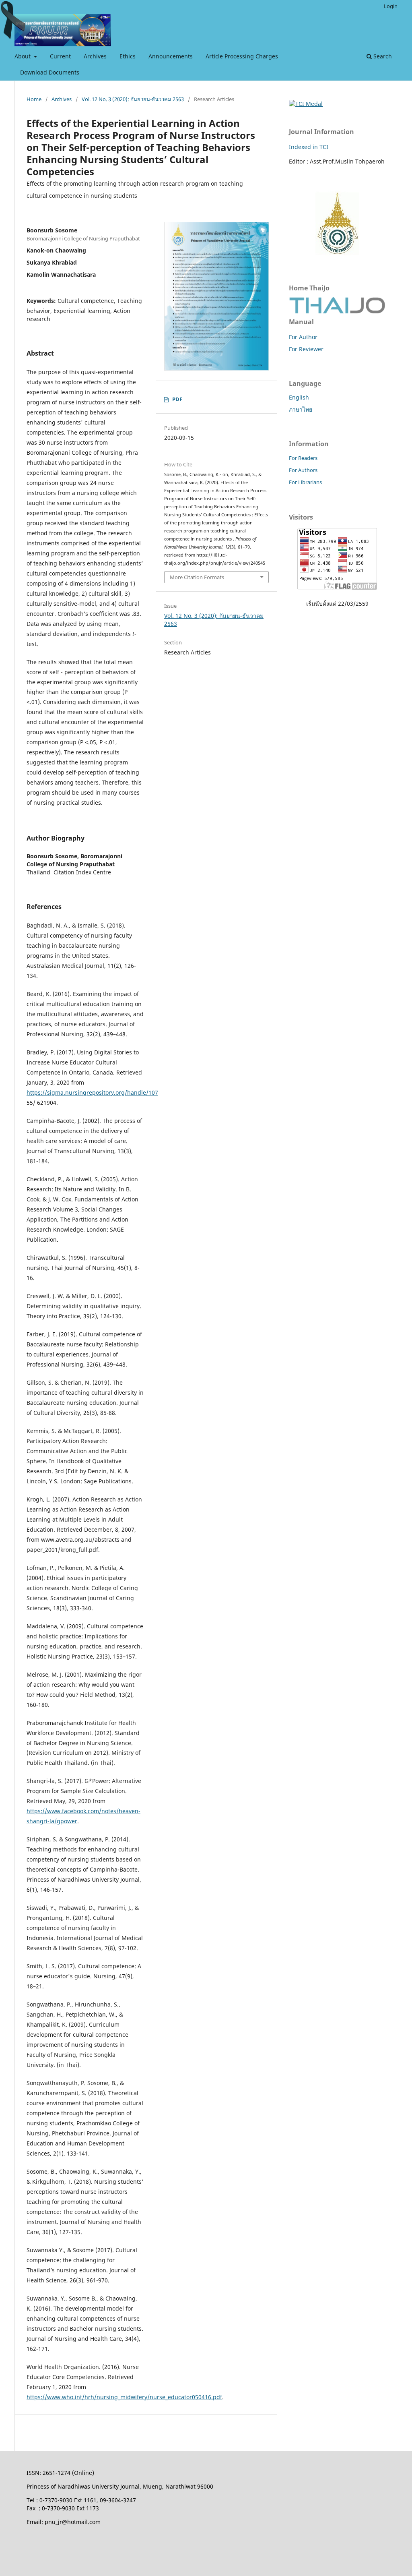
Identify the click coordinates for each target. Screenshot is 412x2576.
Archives (95, 56)
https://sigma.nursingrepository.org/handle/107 (92, 1092)
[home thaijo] (337, 312)
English (299, 397)
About (23, 56)
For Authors (303, 470)
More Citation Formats (197, 577)
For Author (303, 337)
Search (382, 56)
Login (391, 6)
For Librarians (305, 482)
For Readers (303, 458)
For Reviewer (306, 349)
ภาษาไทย (301, 409)
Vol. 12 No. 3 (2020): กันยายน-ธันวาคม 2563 (133, 99)
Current (60, 56)
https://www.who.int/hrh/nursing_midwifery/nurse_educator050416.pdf (124, 2397)
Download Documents (50, 72)
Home (34, 99)
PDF (177, 399)
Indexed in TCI (309, 147)
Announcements (171, 56)
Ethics (128, 56)
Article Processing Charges (242, 56)
